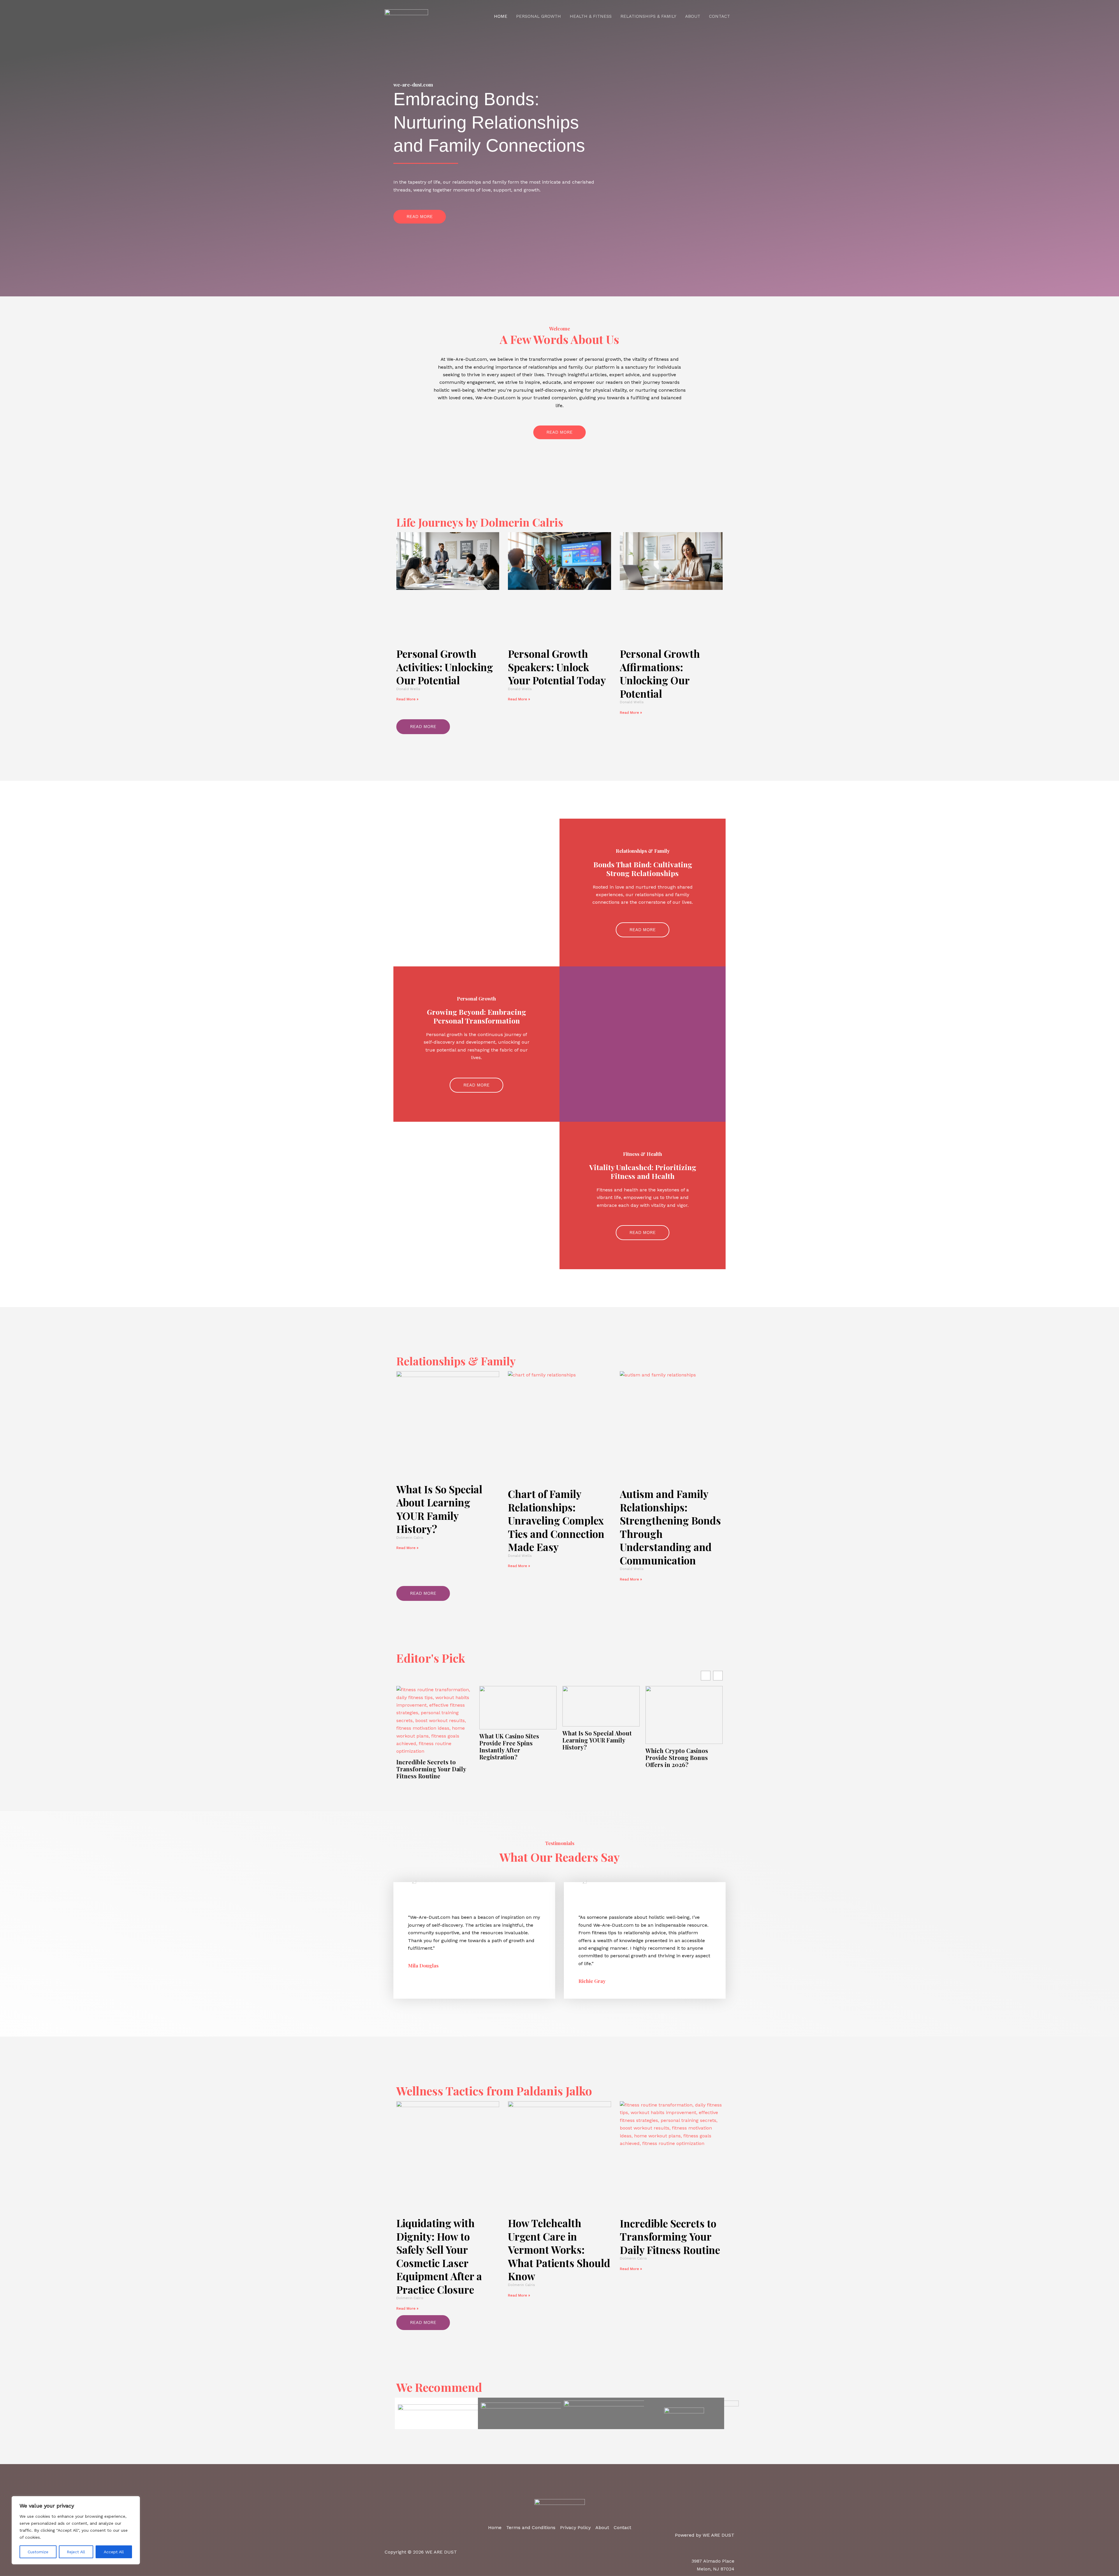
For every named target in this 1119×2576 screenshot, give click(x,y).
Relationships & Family (648, 16)
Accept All (114, 2552)
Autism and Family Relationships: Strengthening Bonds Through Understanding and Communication (670, 1527)
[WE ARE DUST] (406, 16)
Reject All (76, 2552)
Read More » (407, 699)
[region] (76, 2530)
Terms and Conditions (531, 2527)
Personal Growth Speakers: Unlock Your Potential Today (557, 667)
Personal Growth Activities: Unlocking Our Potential (445, 667)
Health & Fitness (591, 16)
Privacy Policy (575, 2527)
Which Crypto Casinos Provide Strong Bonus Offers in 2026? (677, 1758)
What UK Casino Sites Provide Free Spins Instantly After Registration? (509, 1747)
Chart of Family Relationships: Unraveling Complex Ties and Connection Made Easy (556, 1520)
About (693, 16)
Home (501, 16)
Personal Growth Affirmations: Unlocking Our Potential (660, 674)
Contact (719, 16)
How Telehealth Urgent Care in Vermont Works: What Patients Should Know (559, 2249)
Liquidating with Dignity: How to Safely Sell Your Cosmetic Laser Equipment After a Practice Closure (439, 2256)
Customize (38, 2552)
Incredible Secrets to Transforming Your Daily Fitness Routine (431, 1769)
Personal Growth (539, 16)
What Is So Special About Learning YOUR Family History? (439, 1509)
